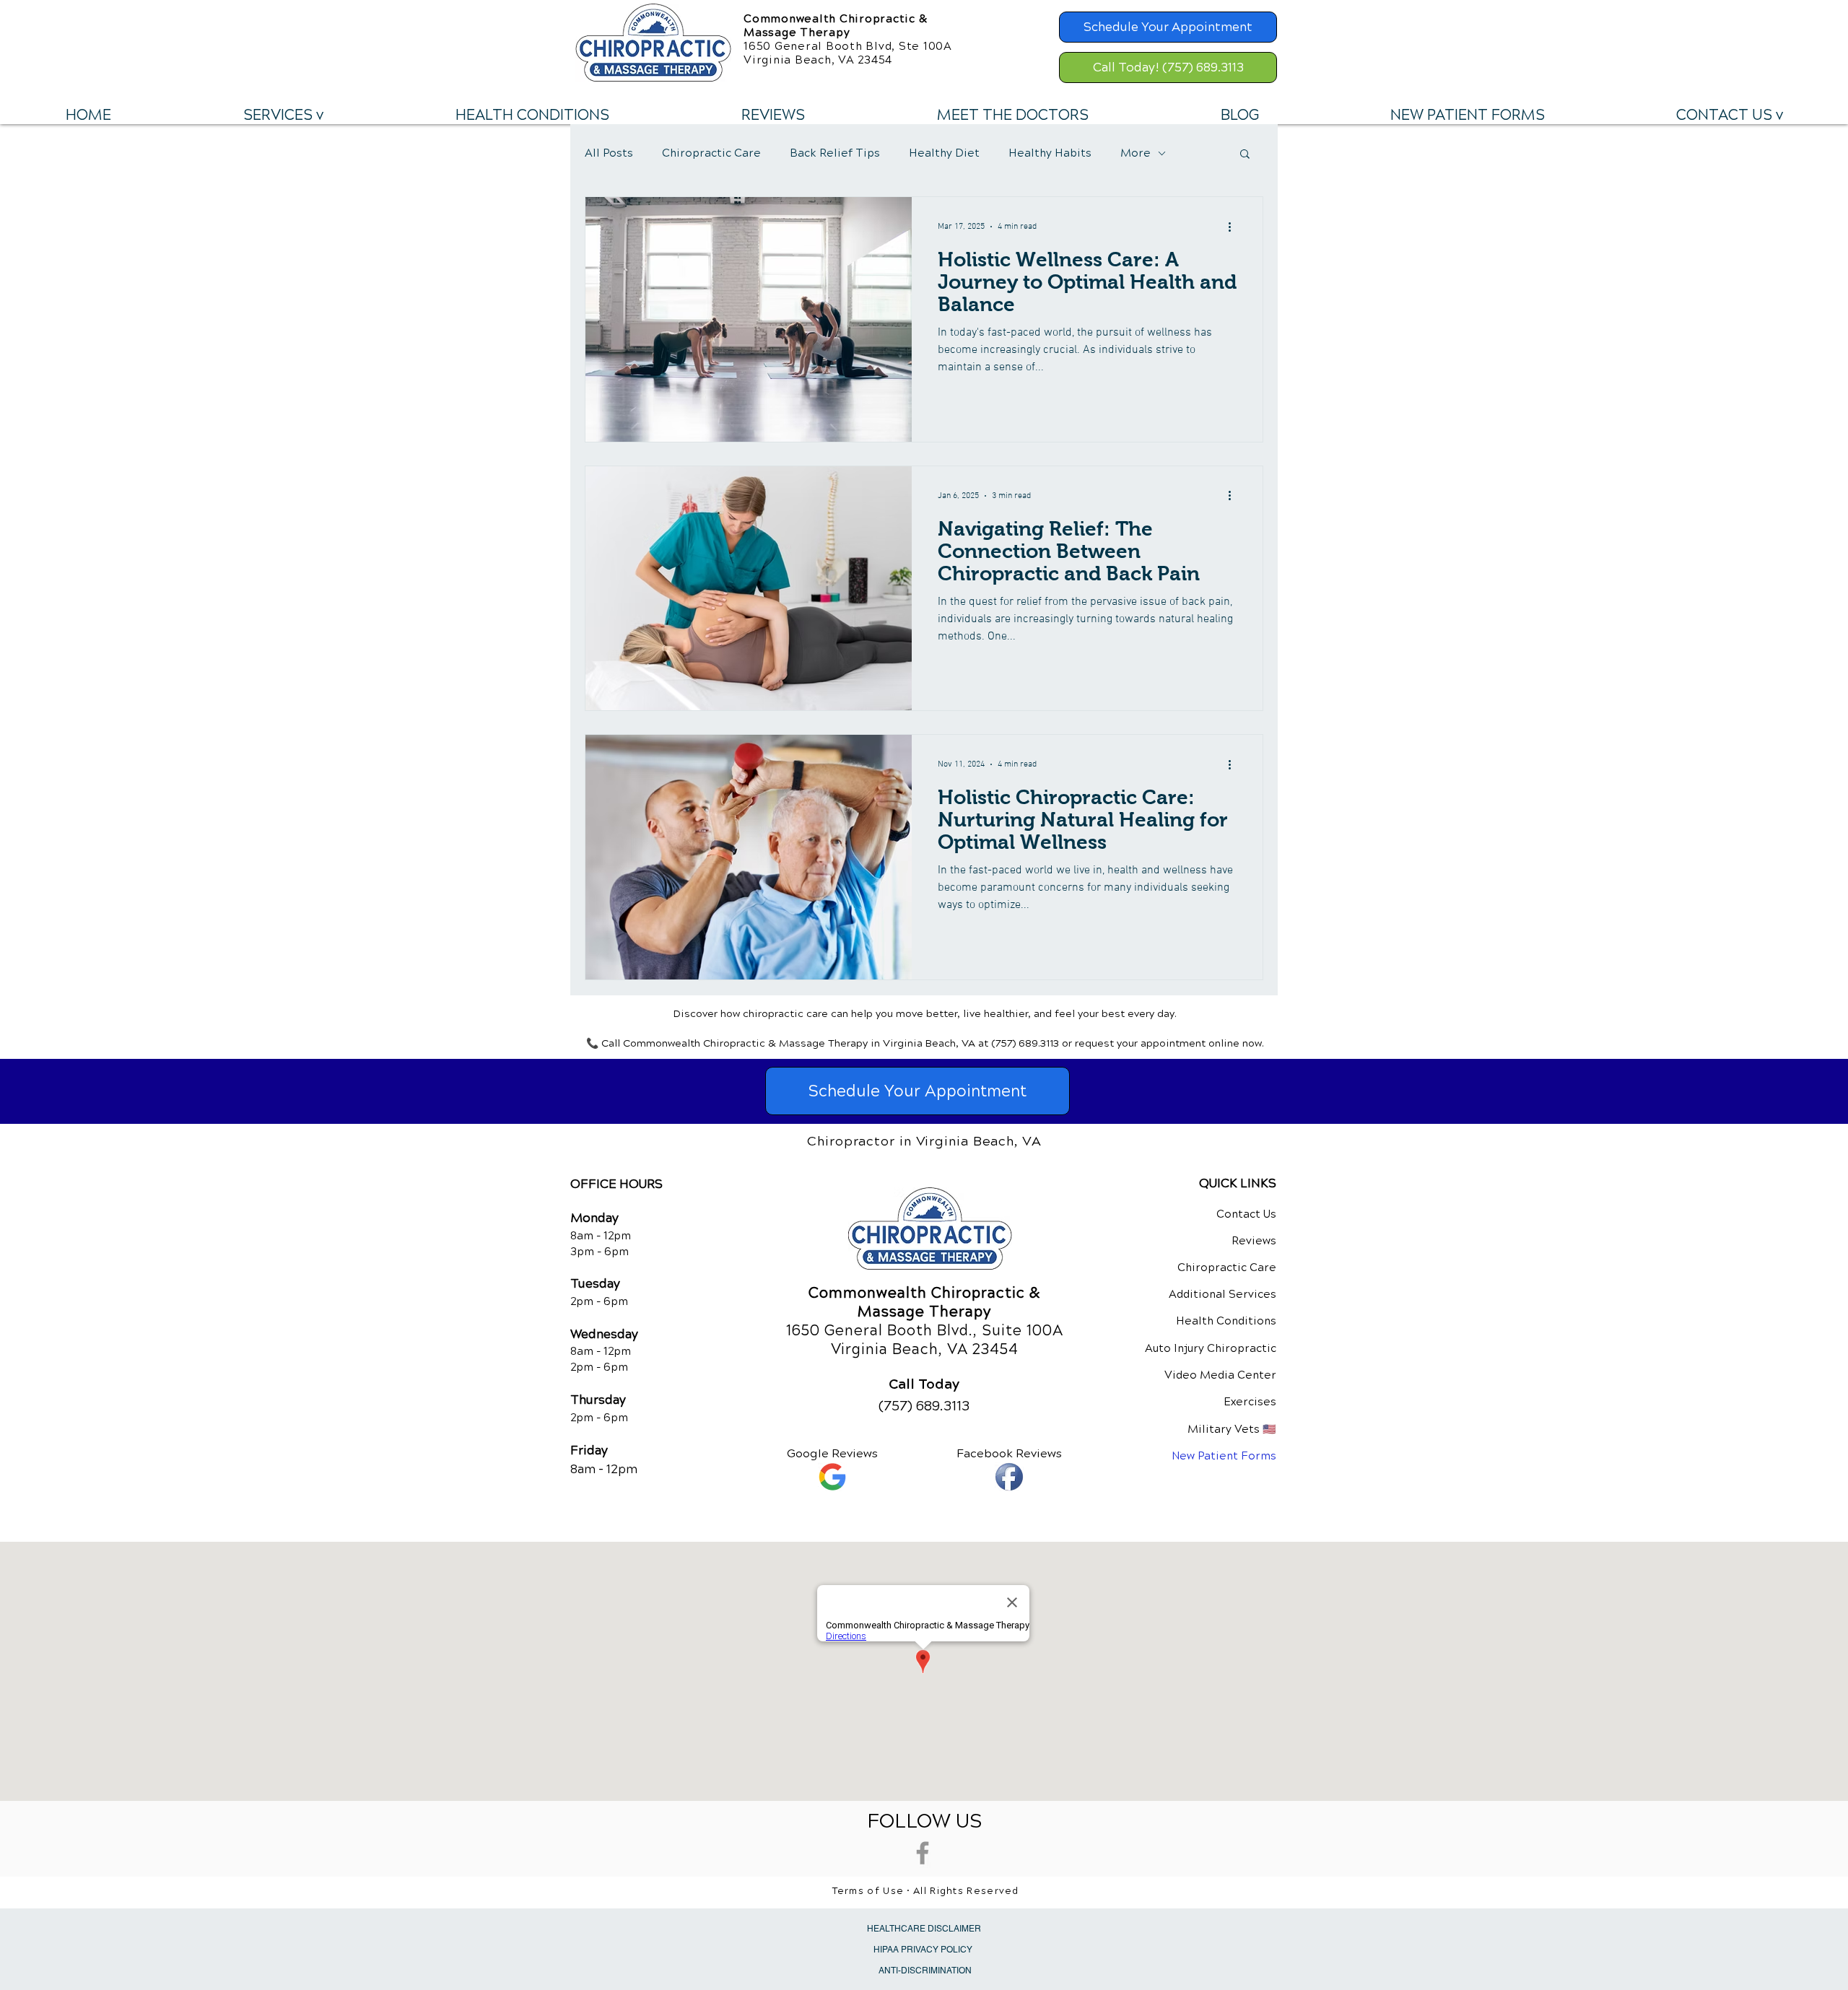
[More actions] (1234, 227)
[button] (283, 115)
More (1136, 153)
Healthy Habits (1050, 153)
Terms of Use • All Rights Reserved (926, 1891)
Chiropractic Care (711, 153)
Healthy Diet (944, 153)
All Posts (609, 153)
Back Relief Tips (835, 153)
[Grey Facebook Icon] (923, 1853)
